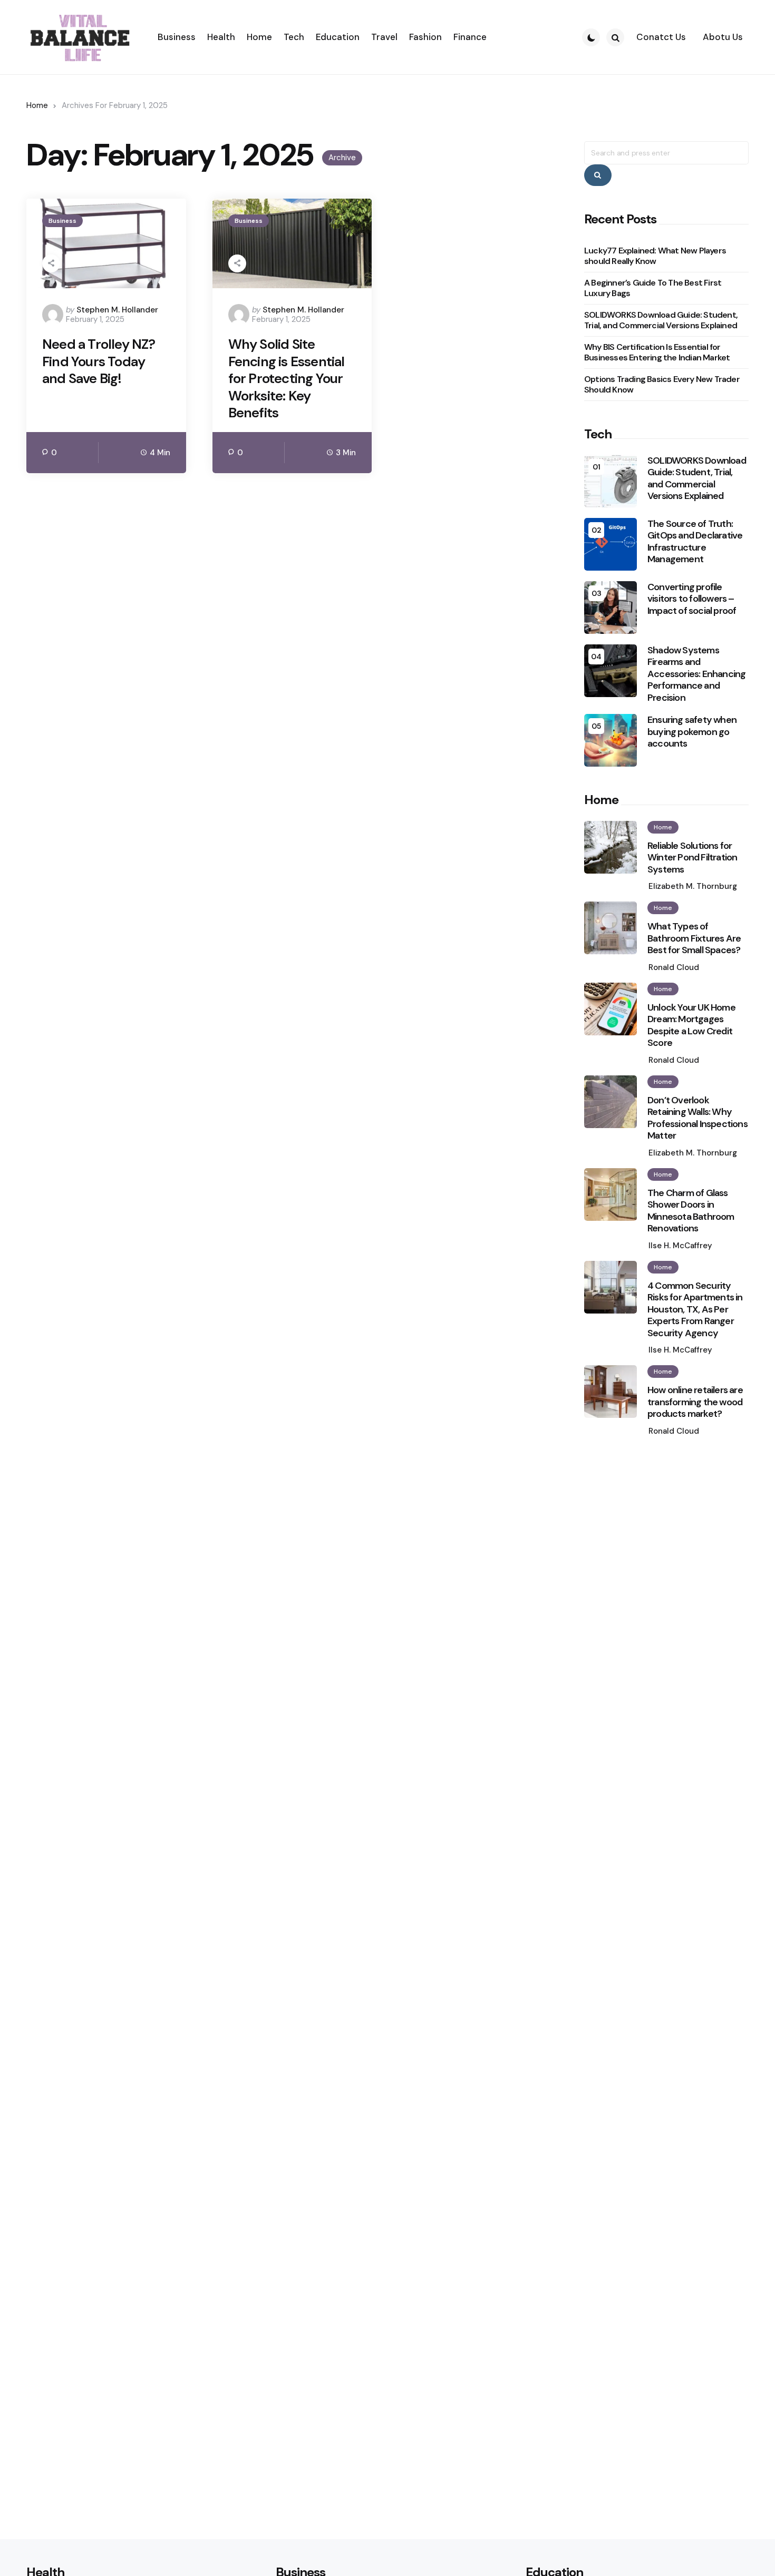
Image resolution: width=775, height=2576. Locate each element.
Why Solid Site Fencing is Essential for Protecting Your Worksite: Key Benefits (287, 379)
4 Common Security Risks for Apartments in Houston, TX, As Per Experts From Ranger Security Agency (695, 1310)
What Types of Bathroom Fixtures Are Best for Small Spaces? (694, 938)
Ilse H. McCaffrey (680, 1246)
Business (62, 221)
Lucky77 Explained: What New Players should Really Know (655, 256)
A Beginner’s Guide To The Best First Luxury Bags (653, 288)
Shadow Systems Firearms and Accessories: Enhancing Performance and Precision (696, 674)
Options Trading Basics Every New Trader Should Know (662, 384)
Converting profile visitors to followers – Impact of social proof (692, 599)
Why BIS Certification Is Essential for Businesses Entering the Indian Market (657, 352)
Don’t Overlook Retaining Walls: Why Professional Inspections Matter (697, 1118)
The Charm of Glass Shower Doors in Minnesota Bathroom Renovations (691, 1211)
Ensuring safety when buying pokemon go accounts (692, 732)
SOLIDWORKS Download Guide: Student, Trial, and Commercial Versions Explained (661, 320)
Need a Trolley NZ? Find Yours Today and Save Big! (99, 361)
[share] (51, 263)
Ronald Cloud (674, 967)
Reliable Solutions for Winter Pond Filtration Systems (692, 858)
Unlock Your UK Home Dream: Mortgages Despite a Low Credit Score (691, 1025)
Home (37, 105)
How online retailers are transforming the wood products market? (695, 1402)
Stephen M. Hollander (117, 310)
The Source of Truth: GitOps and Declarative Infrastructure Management (695, 542)
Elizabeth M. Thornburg (693, 886)
